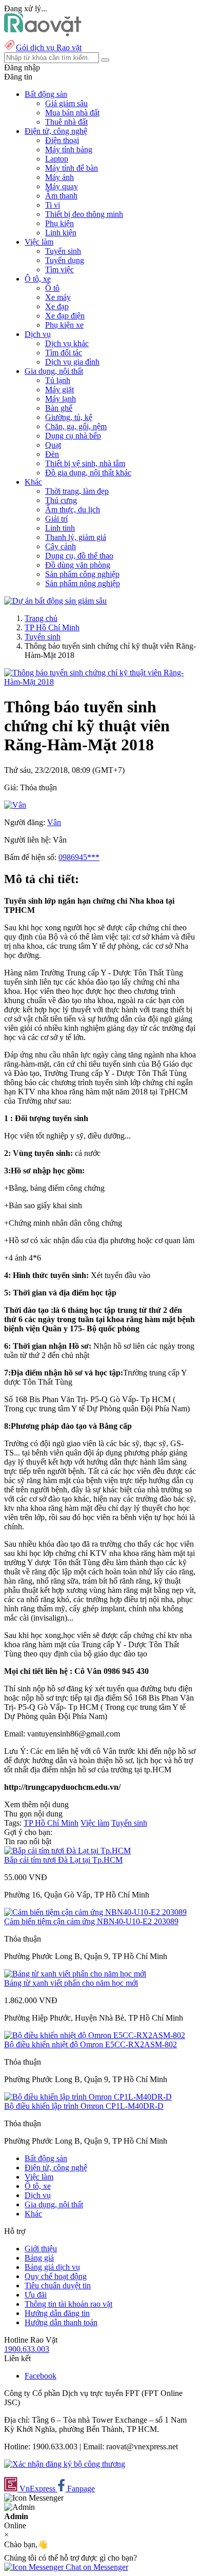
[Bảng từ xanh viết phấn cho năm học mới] (75, 1974)
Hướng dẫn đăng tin (57, 2313)
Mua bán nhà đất (72, 113)
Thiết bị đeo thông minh (84, 214)
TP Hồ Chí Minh (52, 627)
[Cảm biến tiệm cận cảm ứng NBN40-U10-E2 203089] (95, 1912)
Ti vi (53, 205)
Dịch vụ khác (67, 343)
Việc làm (95, 1823)
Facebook (41, 2376)
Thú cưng (61, 500)
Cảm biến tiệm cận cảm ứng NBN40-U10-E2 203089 (91, 1921)
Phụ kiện (59, 223)
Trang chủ (41, 618)
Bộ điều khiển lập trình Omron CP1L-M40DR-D (84, 2106)
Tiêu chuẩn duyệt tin (58, 2285)
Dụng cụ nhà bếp (73, 436)
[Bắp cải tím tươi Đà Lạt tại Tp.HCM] (67, 1851)
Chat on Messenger (96, 2567)
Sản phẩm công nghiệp (82, 574)
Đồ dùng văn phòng (78, 565)
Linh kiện (61, 233)
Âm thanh (61, 196)
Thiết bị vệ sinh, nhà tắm (85, 463)
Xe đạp (57, 306)
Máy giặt (59, 390)
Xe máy (58, 297)
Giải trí (56, 519)
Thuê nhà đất (66, 122)
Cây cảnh (61, 546)
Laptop (57, 159)
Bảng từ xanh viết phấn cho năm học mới (71, 1983)
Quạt (53, 445)
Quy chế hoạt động (56, 2276)
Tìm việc (59, 269)
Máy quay (62, 186)
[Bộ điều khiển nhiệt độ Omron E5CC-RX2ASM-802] (95, 2035)
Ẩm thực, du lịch (73, 510)
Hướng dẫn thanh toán (61, 2322)
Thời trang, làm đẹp (77, 491)
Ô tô (52, 288)
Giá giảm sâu (66, 103)
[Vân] (15, 805)
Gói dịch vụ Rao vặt (49, 47)
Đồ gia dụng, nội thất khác (88, 473)
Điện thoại (62, 140)
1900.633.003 (27, 2349)
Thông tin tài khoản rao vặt (68, 2304)
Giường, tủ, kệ (69, 417)
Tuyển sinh (63, 251)
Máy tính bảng (69, 149)
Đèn (52, 454)
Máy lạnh (61, 399)
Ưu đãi (36, 2295)
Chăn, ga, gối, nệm (76, 426)
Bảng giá (39, 2258)
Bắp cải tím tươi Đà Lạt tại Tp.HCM (63, 1860)
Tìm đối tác (64, 353)
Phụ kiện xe (64, 325)
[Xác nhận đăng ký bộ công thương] (65, 2464)
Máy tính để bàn (72, 168)
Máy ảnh (59, 177)
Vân (54, 822)
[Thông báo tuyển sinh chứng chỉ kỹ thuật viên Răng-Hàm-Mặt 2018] (100, 682)
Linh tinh (60, 528)
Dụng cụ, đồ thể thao (79, 556)
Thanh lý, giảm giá (76, 537)
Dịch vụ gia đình (72, 362)
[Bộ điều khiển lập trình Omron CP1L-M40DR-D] (88, 2097)
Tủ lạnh (58, 380)
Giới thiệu (41, 2249)
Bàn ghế (59, 408)
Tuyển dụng (65, 260)
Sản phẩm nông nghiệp (83, 583)
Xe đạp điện (65, 316)
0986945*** (79, 857)
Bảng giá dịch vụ (52, 2267)
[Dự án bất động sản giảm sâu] (55, 601)
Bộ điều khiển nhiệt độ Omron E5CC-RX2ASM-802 (91, 2044)
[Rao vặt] (43, 34)
